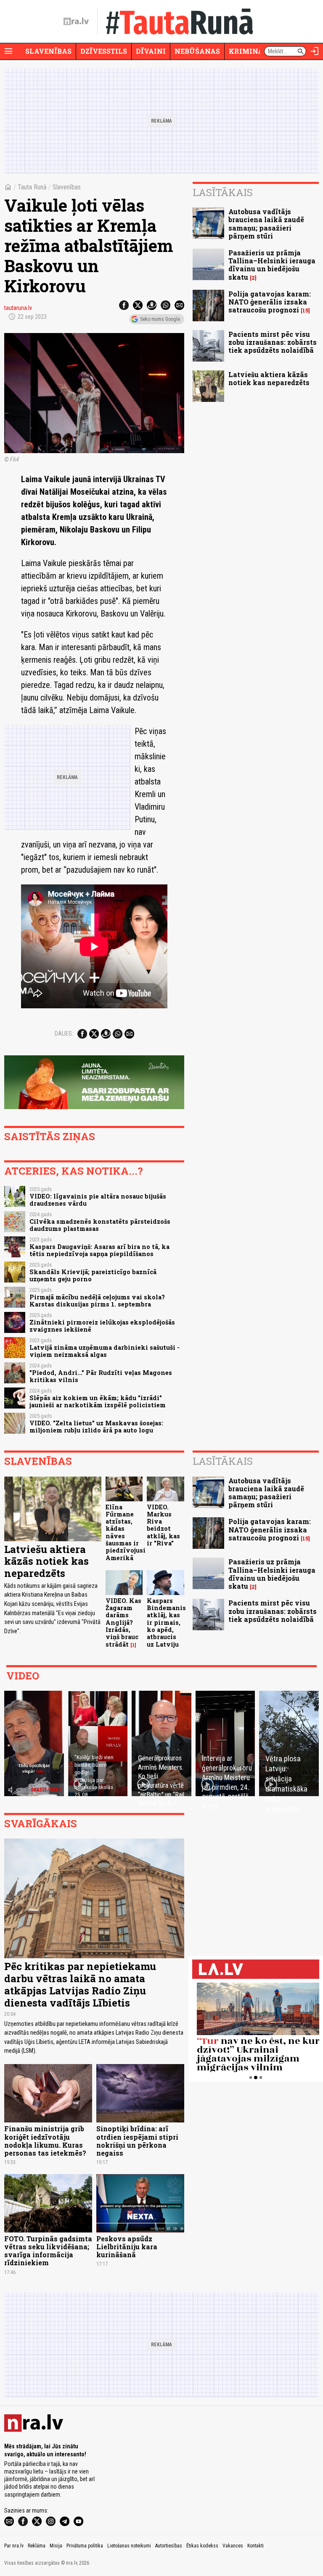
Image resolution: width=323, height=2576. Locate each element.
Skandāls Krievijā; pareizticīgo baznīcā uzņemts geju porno (93, 1275)
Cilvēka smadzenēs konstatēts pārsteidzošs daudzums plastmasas (100, 1225)
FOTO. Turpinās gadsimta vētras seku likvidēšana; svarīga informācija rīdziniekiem (48, 2251)
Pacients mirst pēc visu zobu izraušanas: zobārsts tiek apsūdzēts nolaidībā (273, 342)
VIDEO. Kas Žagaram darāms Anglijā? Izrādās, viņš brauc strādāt (123, 1622)
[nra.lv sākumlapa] (76, 21)
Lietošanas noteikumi (129, 2546)
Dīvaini (151, 51)
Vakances (233, 2546)
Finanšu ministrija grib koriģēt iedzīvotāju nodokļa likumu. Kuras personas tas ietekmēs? (45, 2141)
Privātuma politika (85, 2546)
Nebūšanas (197, 51)
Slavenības (48, 51)
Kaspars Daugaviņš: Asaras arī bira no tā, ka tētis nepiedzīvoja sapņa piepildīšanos (99, 1250)
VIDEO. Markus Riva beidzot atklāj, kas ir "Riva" (163, 1525)
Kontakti (255, 2546)
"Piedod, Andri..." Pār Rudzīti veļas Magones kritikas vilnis (101, 1376)
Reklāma (37, 2546)
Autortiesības (169, 2546)
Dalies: (64, 1034)
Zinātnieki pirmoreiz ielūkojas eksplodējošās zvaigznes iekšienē (102, 1326)
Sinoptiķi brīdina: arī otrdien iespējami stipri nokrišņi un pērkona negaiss (137, 2141)
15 (305, 311)
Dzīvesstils (104, 51)
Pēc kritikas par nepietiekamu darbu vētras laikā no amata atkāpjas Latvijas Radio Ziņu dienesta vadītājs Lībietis (80, 1984)
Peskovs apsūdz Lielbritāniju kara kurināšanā (127, 2247)
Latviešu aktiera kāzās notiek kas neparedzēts (269, 378)
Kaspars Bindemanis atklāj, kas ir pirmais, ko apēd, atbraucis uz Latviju (166, 1622)
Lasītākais (223, 192)
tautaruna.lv (18, 308)
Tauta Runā (32, 187)
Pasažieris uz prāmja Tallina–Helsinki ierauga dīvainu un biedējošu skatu (272, 265)
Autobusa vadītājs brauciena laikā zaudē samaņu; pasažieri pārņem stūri (266, 224)
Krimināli (250, 51)
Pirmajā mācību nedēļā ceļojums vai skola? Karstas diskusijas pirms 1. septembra (97, 1301)
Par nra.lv (14, 2546)
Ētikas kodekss (202, 2546)
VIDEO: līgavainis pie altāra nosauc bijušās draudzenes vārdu (98, 1200)
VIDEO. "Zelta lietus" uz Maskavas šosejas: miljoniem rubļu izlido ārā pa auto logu (96, 1427)
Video (23, 1676)
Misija (56, 2546)
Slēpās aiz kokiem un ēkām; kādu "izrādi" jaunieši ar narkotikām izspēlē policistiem (98, 1401)
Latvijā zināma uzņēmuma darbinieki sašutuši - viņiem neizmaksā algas (105, 1351)
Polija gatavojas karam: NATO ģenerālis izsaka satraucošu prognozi (270, 302)
